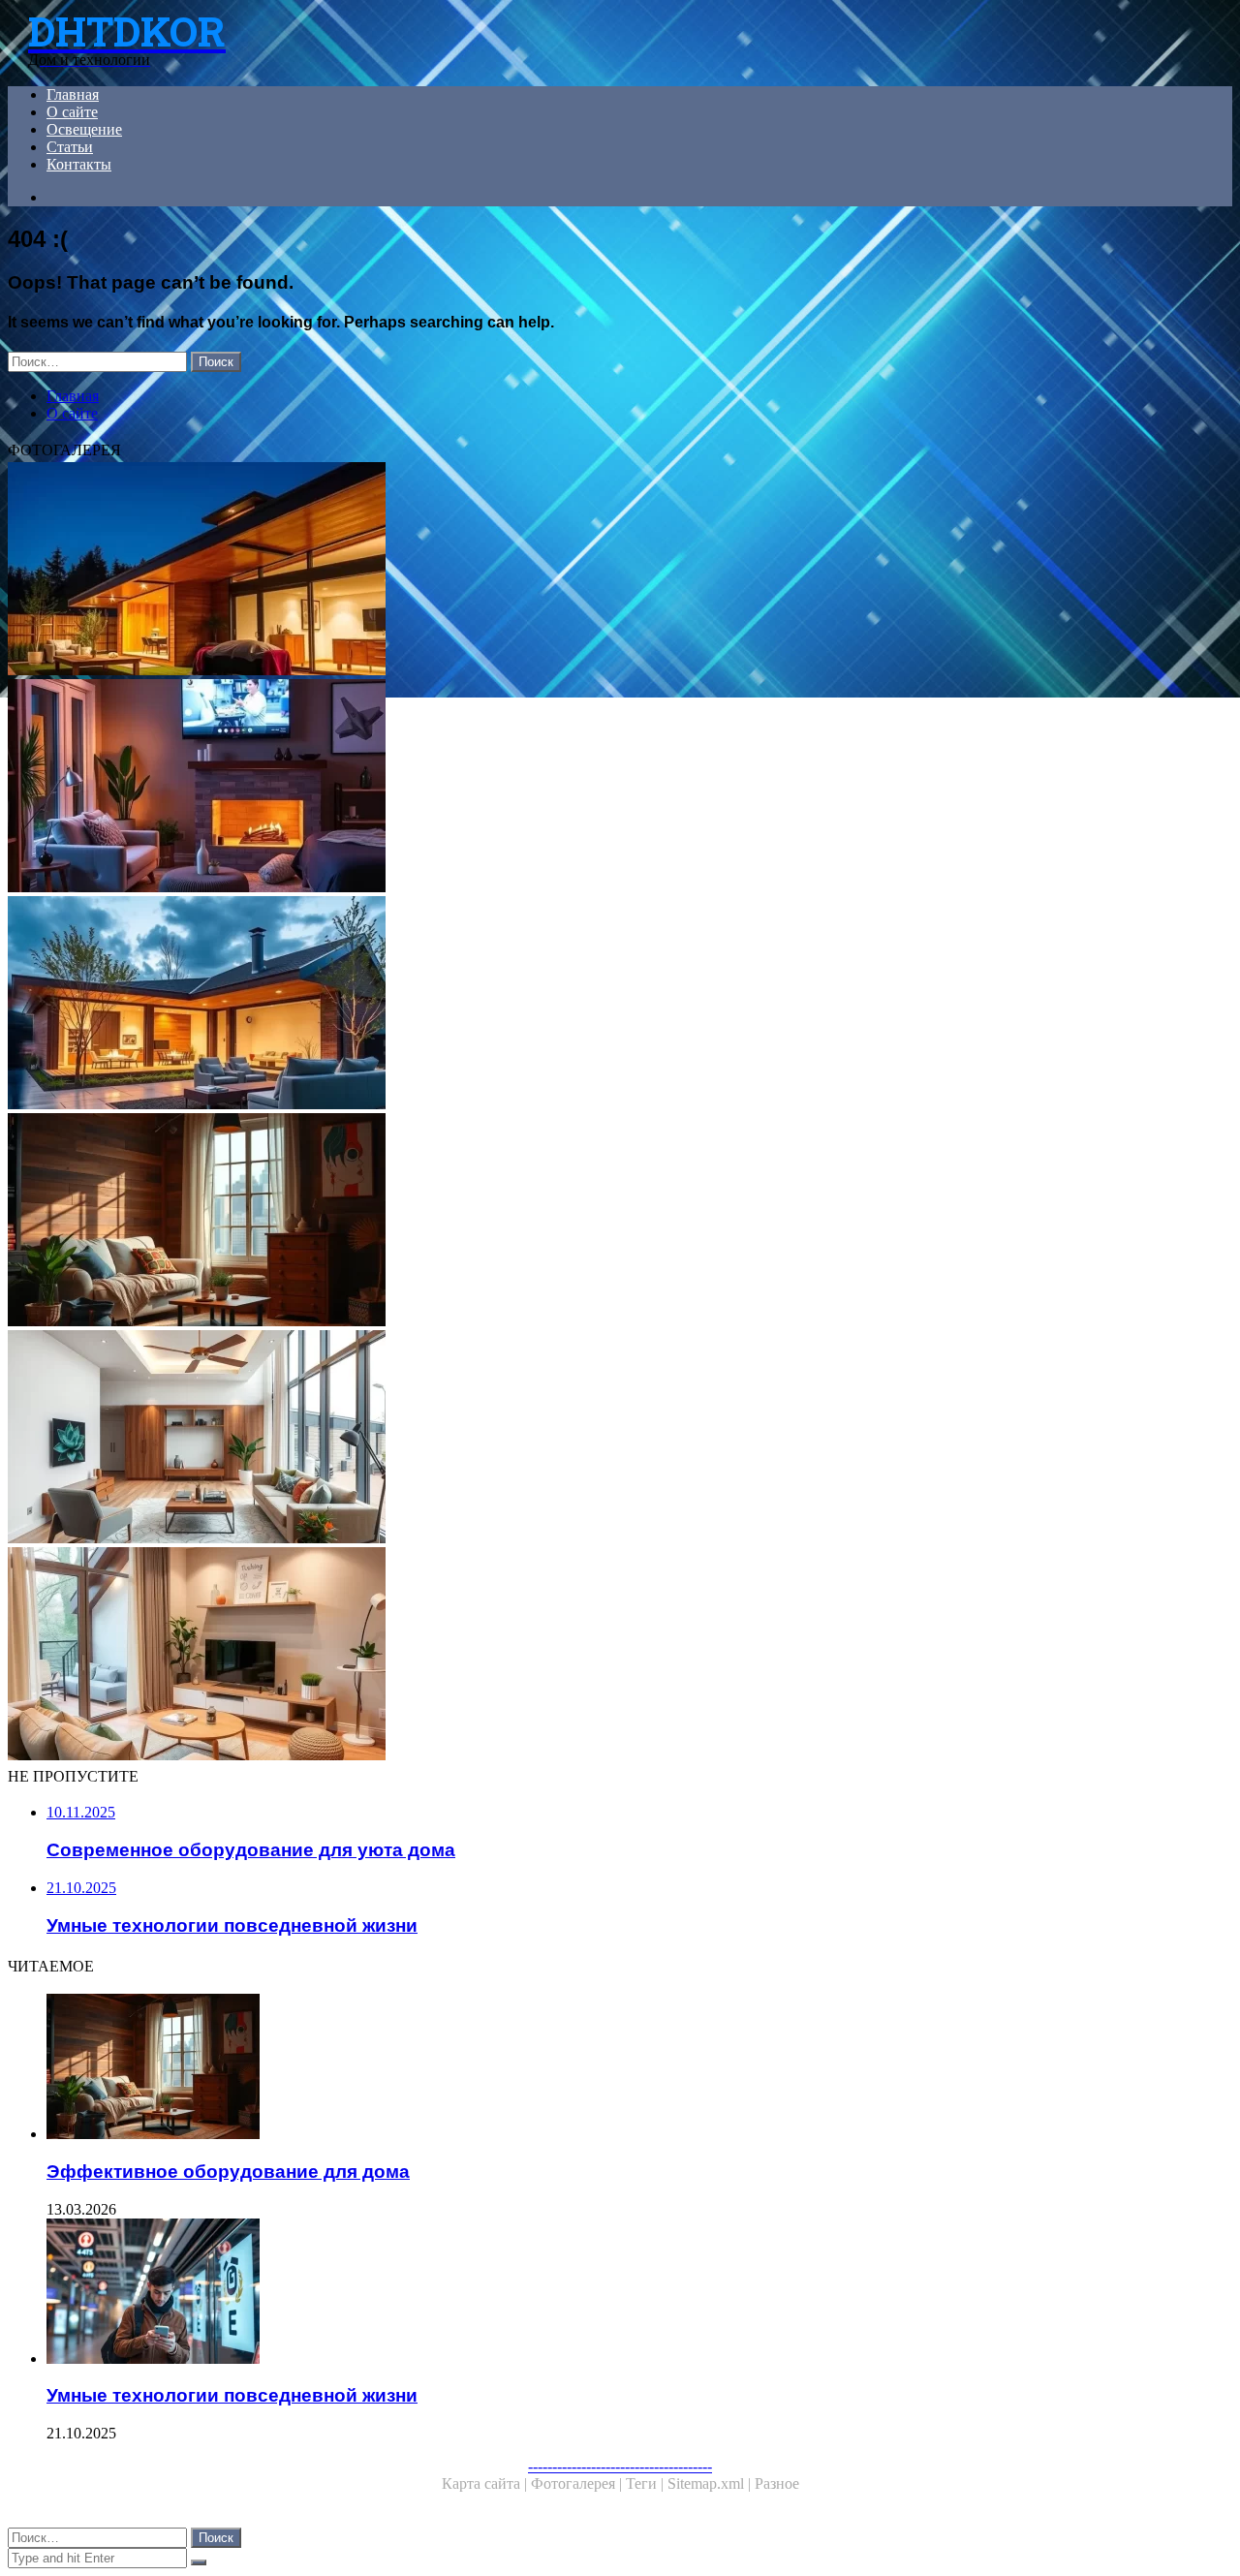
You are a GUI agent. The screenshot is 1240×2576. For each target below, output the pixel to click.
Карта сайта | (486, 2483)
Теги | (647, 2483)
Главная (73, 94)
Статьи (70, 147)
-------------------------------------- (620, 2466)
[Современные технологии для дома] (589, 1439)
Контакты (79, 164)
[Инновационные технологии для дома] (589, 571)
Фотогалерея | (578, 2483)
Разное (777, 2483)
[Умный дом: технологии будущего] (589, 1005)
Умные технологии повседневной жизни (232, 2395)
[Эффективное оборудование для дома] (589, 1222)
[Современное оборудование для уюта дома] (589, 1656)
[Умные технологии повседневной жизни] (608, 2293)
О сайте (72, 112)
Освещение (84, 129)
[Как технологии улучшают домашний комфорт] (589, 788)
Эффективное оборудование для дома (228, 2172)
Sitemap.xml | (711, 2483)
